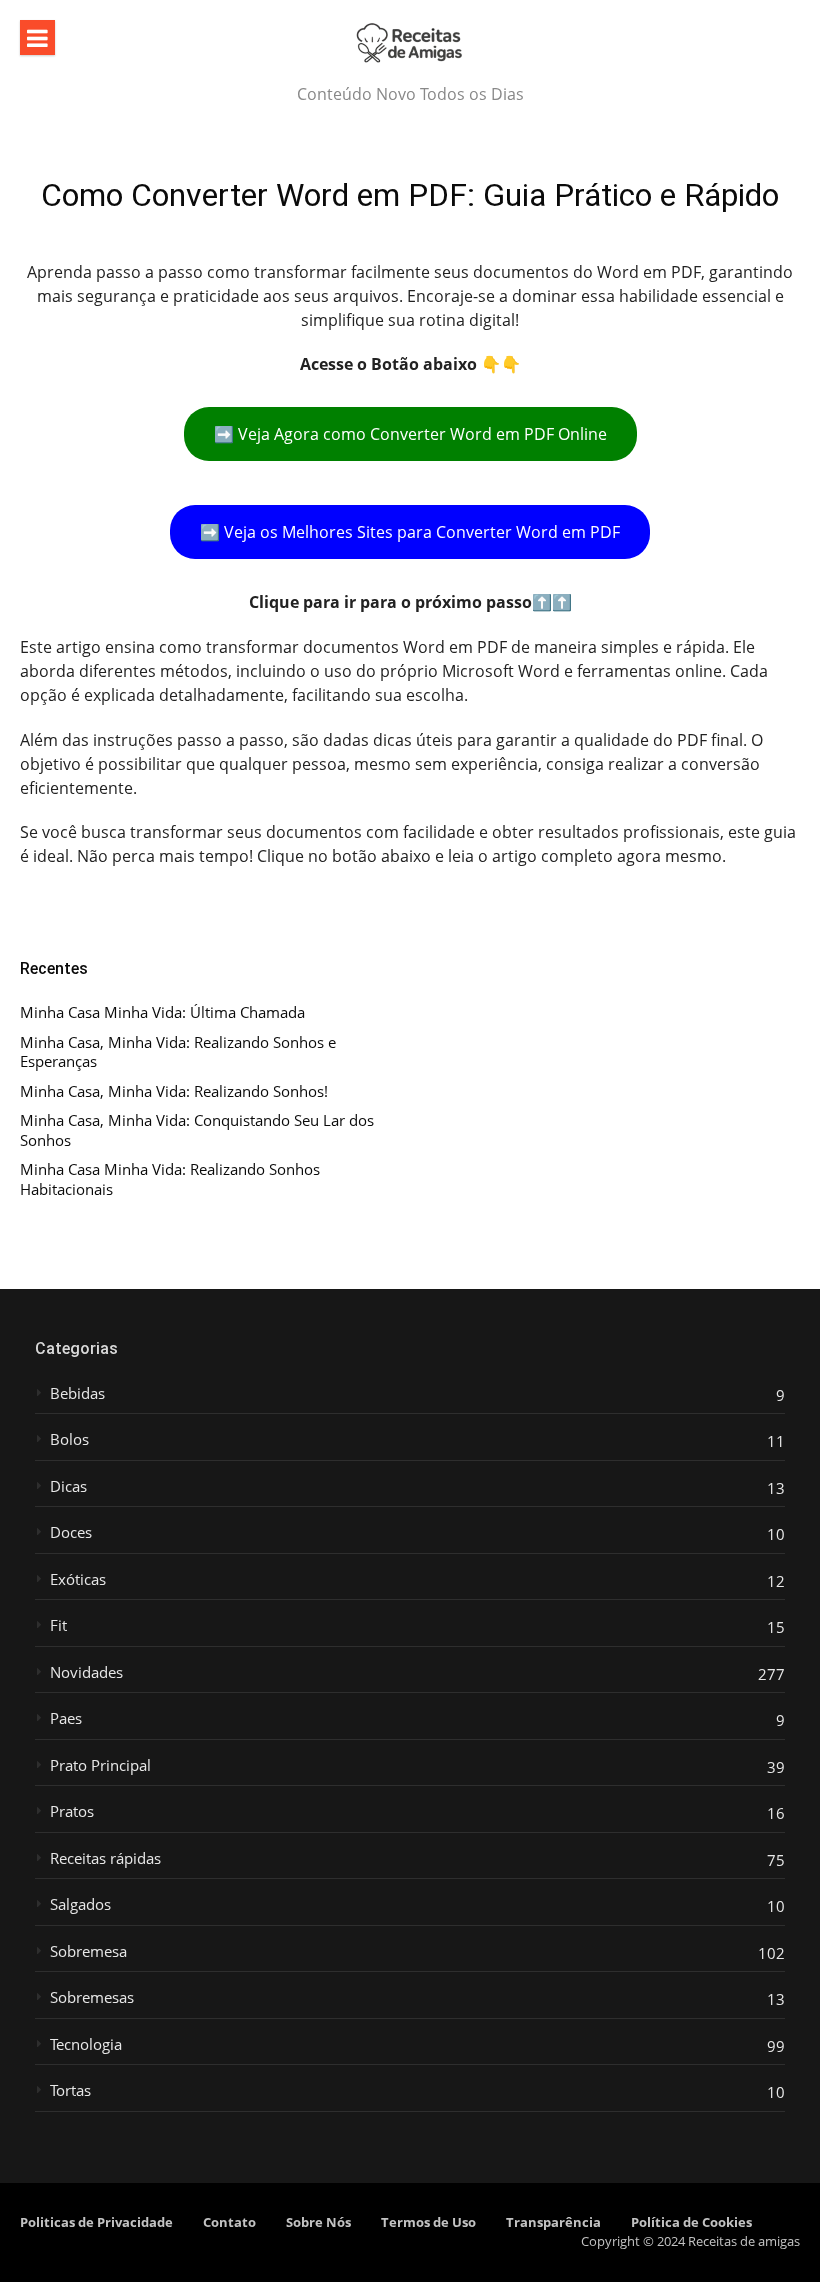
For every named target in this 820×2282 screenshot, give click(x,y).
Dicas (68, 1486)
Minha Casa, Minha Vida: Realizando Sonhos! (174, 1091)
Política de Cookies (691, 2222)
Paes (66, 1718)
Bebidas (77, 1393)
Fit (58, 1625)
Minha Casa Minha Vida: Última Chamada (162, 1012)
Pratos (72, 1811)
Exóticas (78, 1579)
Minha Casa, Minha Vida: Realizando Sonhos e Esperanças (178, 1052)
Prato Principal (100, 1765)
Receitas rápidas (105, 1858)
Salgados (80, 1904)
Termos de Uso (428, 2222)
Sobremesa (88, 1951)
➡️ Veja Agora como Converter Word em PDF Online (410, 434)
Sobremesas (92, 1997)
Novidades (86, 1672)
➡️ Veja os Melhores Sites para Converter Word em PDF (410, 532)
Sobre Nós (318, 2222)
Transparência (553, 2222)
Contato (229, 2222)
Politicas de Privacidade (96, 2222)
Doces (71, 1532)
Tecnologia (86, 2044)
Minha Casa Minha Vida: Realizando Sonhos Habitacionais (170, 1179)
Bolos (69, 1439)
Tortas (70, 2090)
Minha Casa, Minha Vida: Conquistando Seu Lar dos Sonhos (197, 1130)
